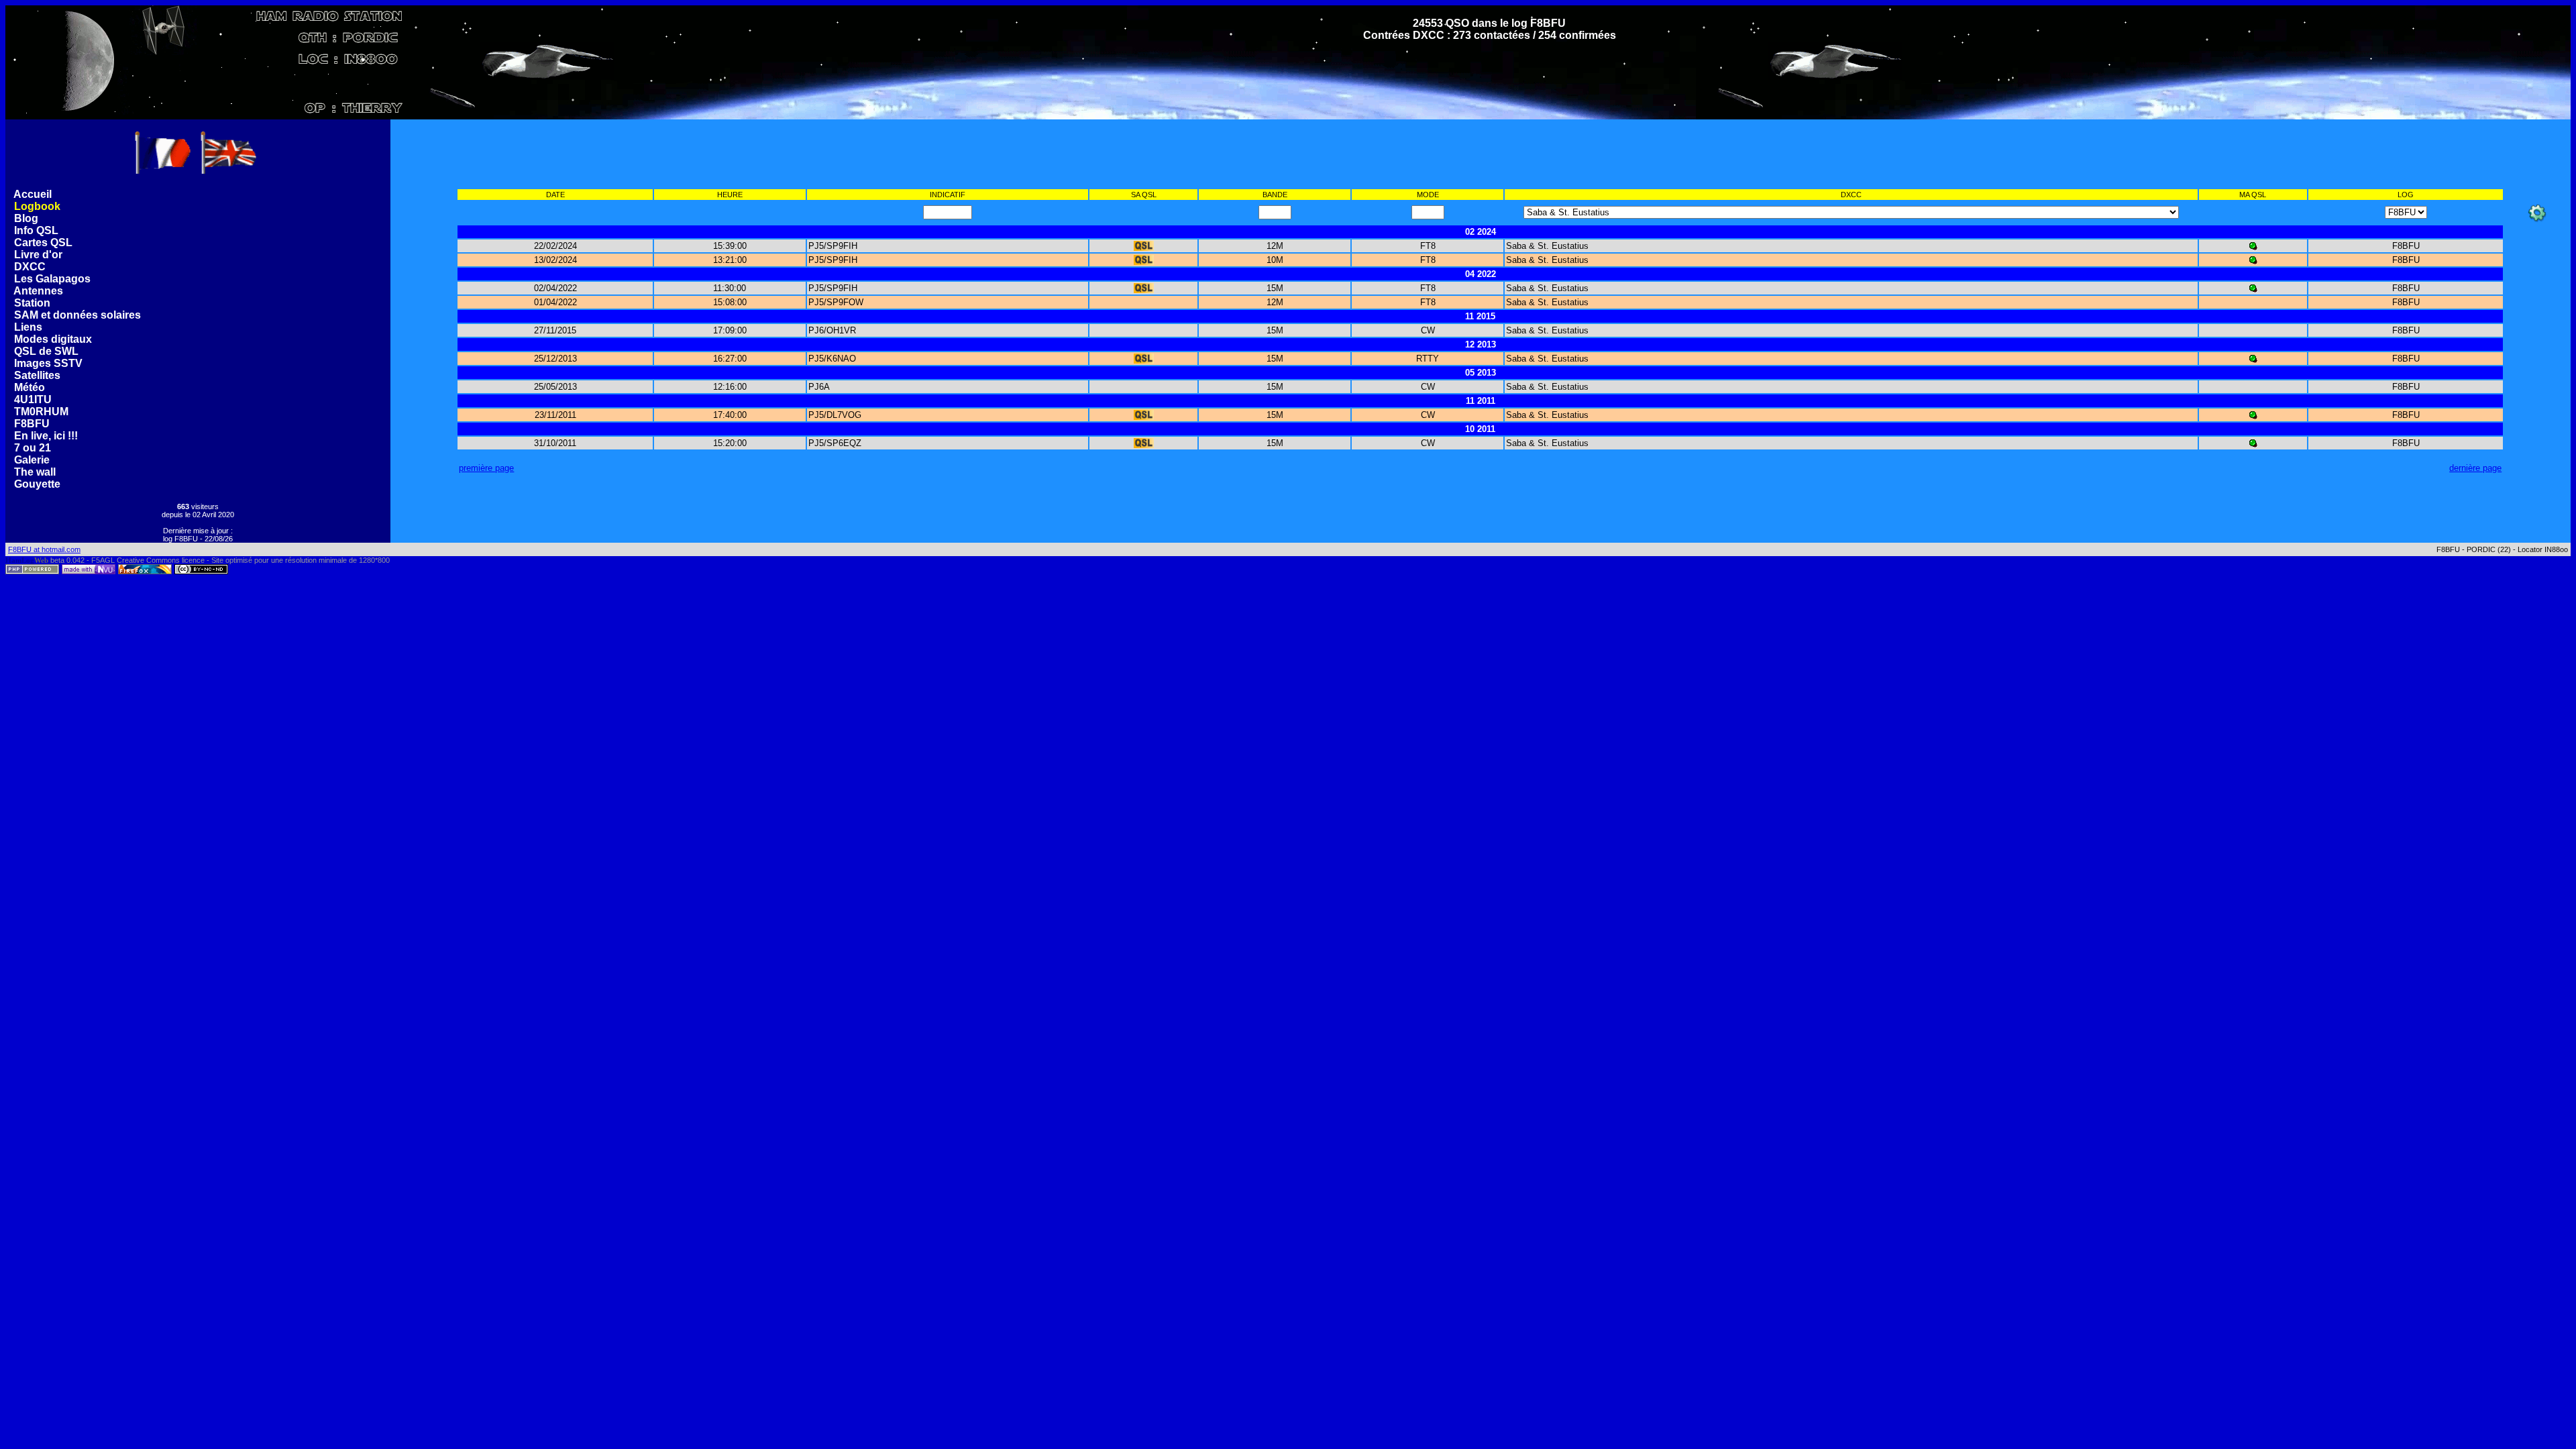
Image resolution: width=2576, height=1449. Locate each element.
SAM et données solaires (79, 315)
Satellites (39, 375)
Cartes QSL (43, 243)
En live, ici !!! (47, 436)
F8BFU (33, 424)
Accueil (33, 194)
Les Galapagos (54, 279)
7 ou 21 (34, 448)
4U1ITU (34, 399)
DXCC (30, 267)
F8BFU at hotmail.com (44, 549)
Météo (31, 387)
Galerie (33, 460)
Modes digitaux (54, 339)
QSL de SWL (48, 351)
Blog (26, 218)
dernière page (2475, 468)
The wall (36, 472)
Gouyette (39, 484)
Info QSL (36, 230)
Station (34, 303)
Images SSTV (50, 363)
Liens (30, 327)
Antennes (40, 291)
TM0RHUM (43, 412)
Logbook (37, 206)
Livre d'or (38, 255)
